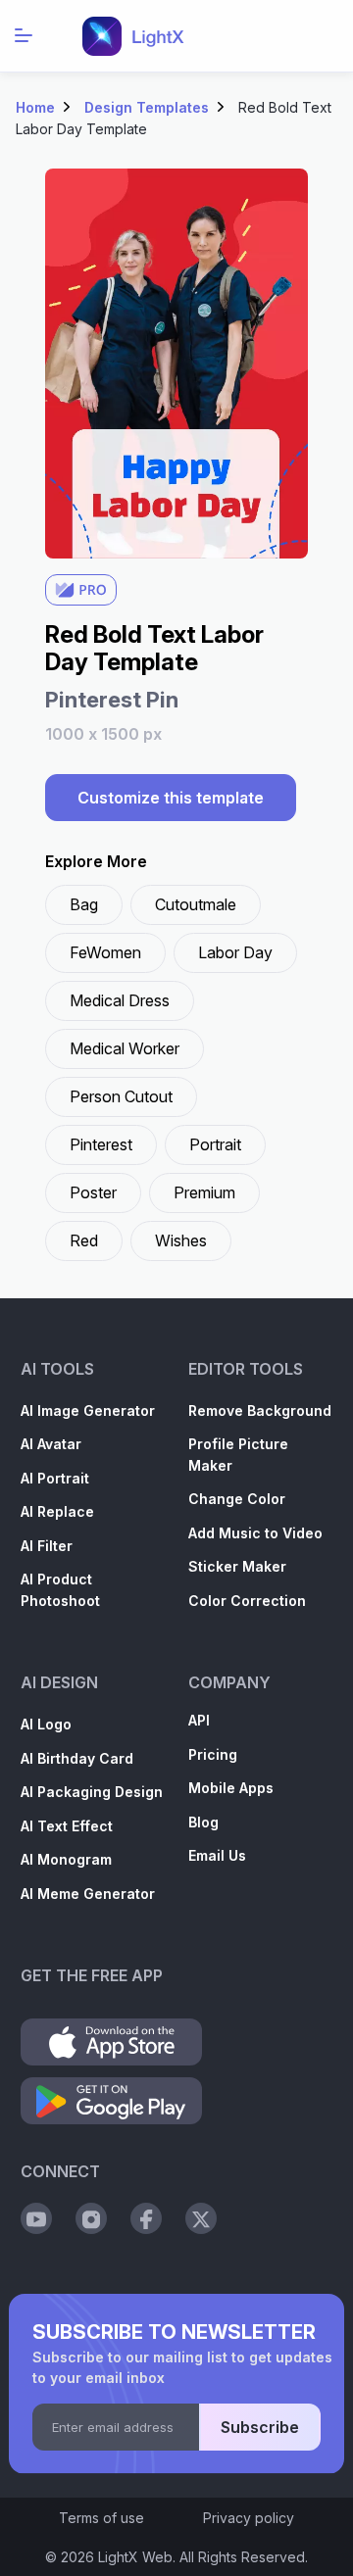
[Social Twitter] (201, 2218)
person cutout (121, 1096)
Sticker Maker (237, 1566)
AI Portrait (55, 1478)
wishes (181, 1240)
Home (35, 107)
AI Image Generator (88, 1410)
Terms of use (101, 2518)
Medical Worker (125, 1048)
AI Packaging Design (92, 1792)
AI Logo (46, 1724)
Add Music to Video (255, 1533)
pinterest (101, 1144)
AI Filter (47, 1546)
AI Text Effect (67, 1826)
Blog (203, 1822)
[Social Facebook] (146, 2218)
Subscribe (260, 2427)
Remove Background (260, 1410)
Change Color (237, 1499)
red (84, 1240)
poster (93, 1192)
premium (204, 1192)
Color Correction (247, 1601)
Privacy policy (249, 2518)
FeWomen (105, 952)
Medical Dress (120, 1000)
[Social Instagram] (91, 2218)
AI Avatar (51, 1444)
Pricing (213, 1754)
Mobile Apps (231, 1788)
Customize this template (171, 798)
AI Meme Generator (88, 1894)
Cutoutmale (196, 904)
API (199, 1720)
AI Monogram (66, 1859)
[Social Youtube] (36, 2218)
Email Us (217, 1855)
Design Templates (147, 107)
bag (84, 904)
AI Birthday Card (77, 1758)
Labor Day (235, 952)
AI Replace (57, 1511)
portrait (215, 1144)
